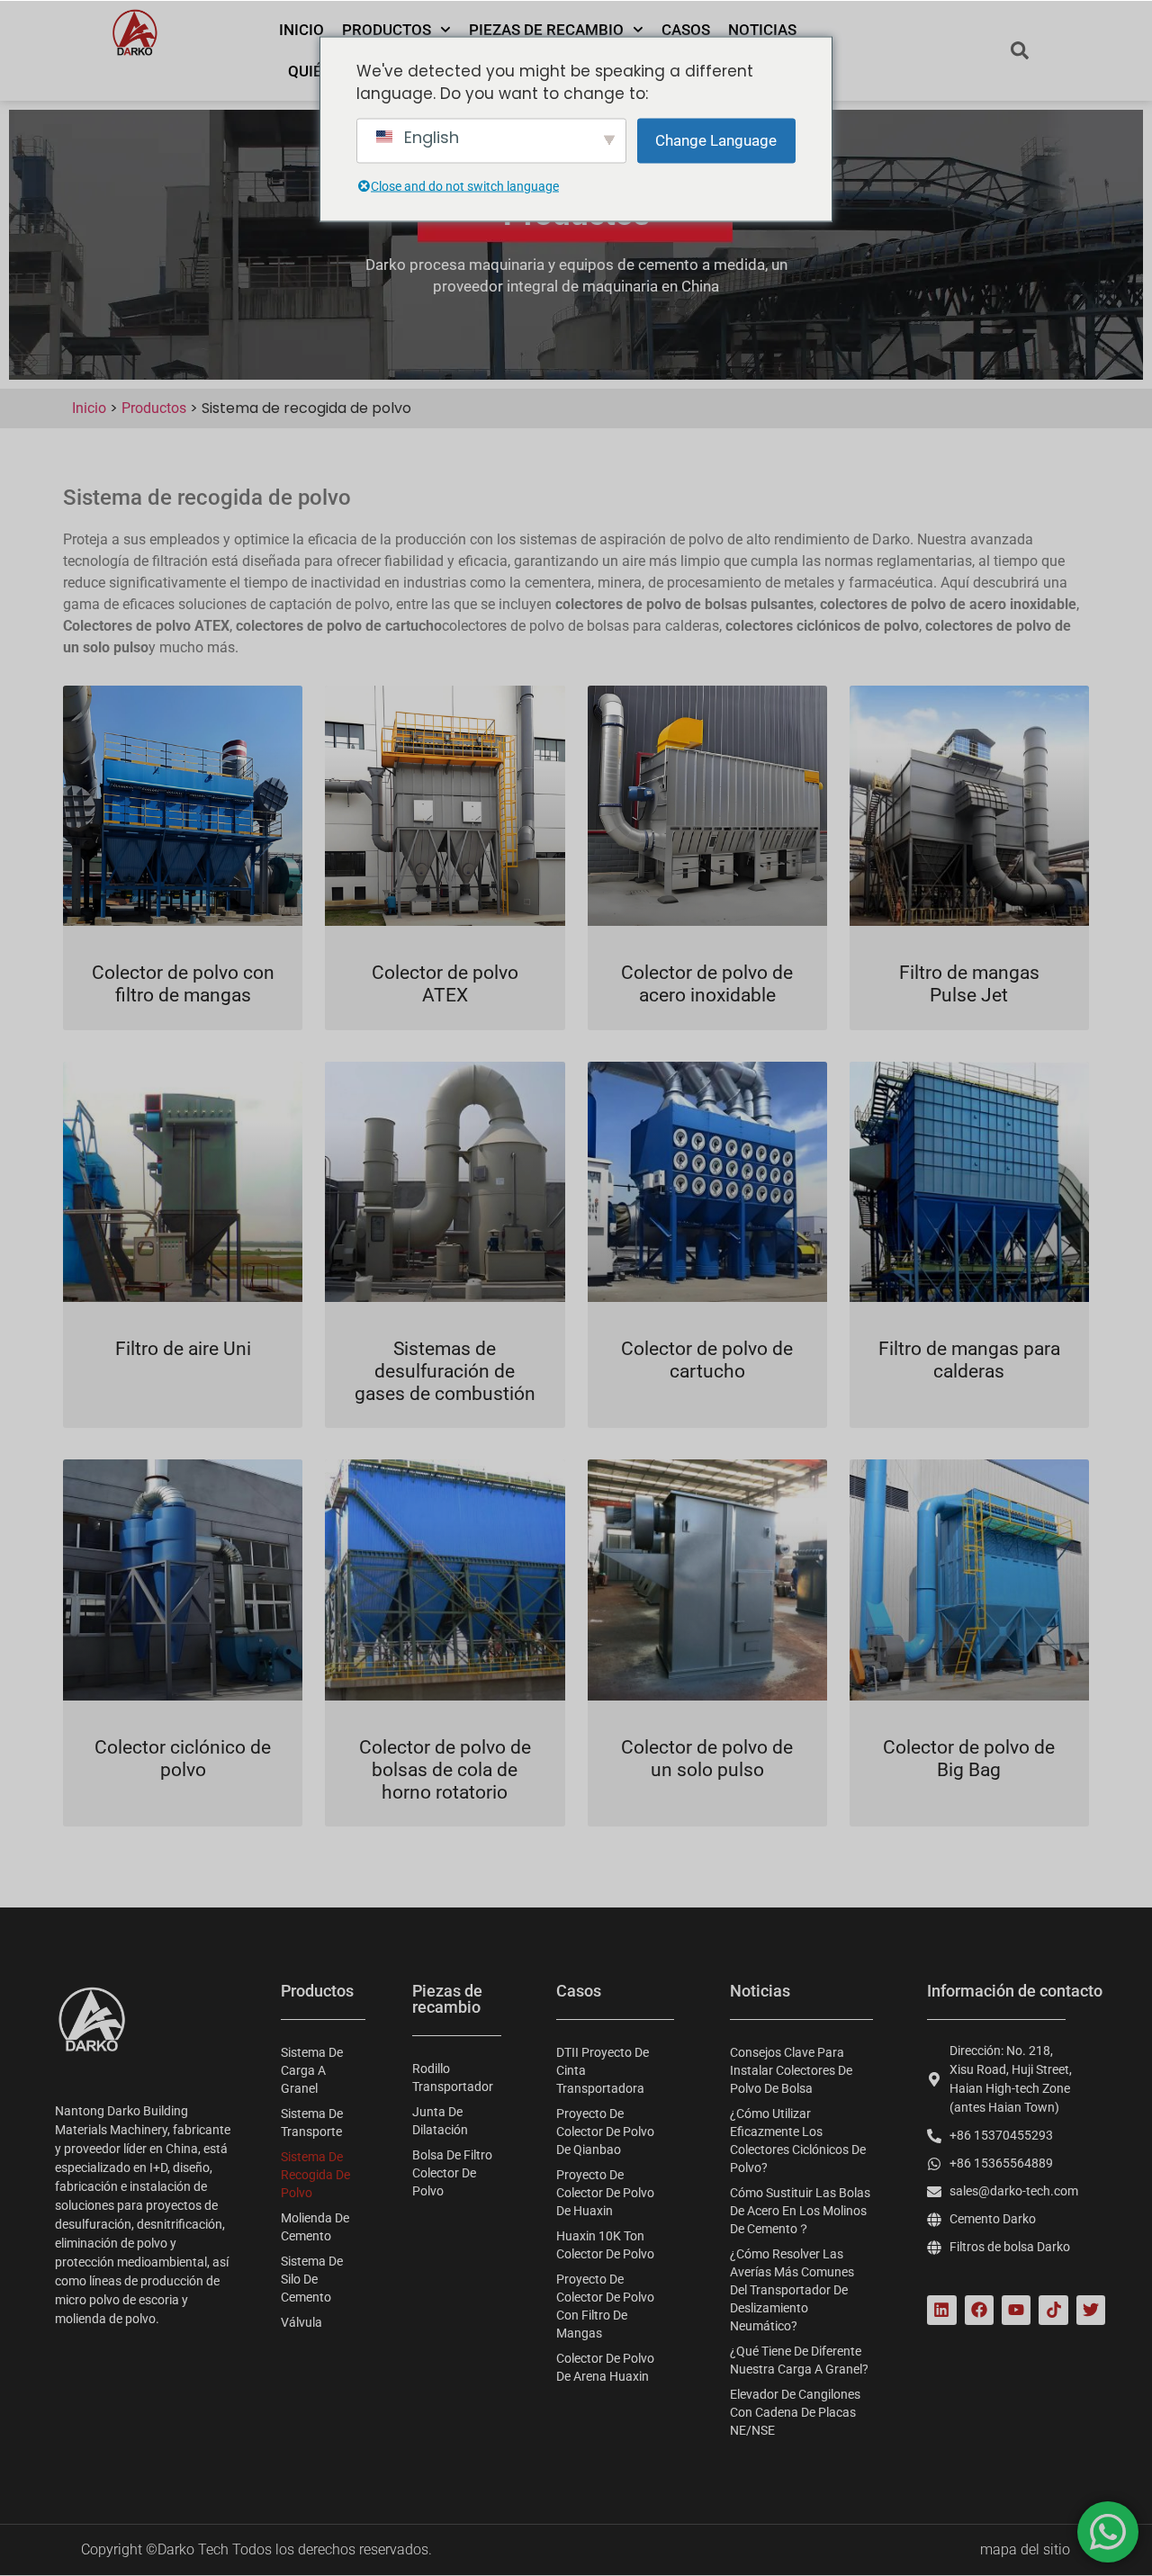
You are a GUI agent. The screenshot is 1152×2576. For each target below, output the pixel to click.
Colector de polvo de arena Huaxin (605, 2367)
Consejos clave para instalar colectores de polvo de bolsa (791, 2070)
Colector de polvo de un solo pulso (707, 1759)
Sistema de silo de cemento (312, 2279)
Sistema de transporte (312, 2123)
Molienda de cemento (315, 2227)
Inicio (301, 30)
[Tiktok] (1053, 2310)
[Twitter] (1091, 2310)
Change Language (716, 139)
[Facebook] (979, 2310)
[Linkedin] (941, 2310)
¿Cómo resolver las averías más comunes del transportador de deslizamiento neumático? (792, 2290)
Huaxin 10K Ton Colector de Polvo (605, 2245)
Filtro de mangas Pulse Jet (969, 984)
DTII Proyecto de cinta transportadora (603, 2070)
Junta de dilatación (440, 2121)
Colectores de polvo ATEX (146, 626)
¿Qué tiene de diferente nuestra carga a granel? (799, 2360)
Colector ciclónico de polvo (183, 1759)
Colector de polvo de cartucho (707, 1360)
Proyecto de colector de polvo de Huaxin (605, 2193)
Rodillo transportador (453, 2078)
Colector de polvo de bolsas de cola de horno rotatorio (445, 1770)
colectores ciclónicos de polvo (822, 626)
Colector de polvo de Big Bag (969, 1759)
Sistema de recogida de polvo (315, 2175)
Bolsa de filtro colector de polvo (452, 2173)
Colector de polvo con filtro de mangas (183, 984)
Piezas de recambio (546, 30)
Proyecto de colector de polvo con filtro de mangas (605, 2306)
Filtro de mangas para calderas (969, 1360)
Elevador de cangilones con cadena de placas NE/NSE (795, 2412)
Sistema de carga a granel (312, 2070)
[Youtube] (1016, 2310)
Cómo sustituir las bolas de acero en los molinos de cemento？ (800, 2211)
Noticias (762, 30)
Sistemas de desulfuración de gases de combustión (445, 1371)
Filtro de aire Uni (183, 1349)
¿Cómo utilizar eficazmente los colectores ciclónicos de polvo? (798, 2141)
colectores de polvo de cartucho (339, 626)
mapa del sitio (1025, 2549)
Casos (686, 30)
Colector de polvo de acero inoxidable (707, 984)
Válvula (301, 2322)
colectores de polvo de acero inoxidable (948, 604)
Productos (387, 30)
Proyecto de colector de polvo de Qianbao (605, 2132)
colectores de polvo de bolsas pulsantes (684, 604)
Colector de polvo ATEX (445, 984)
